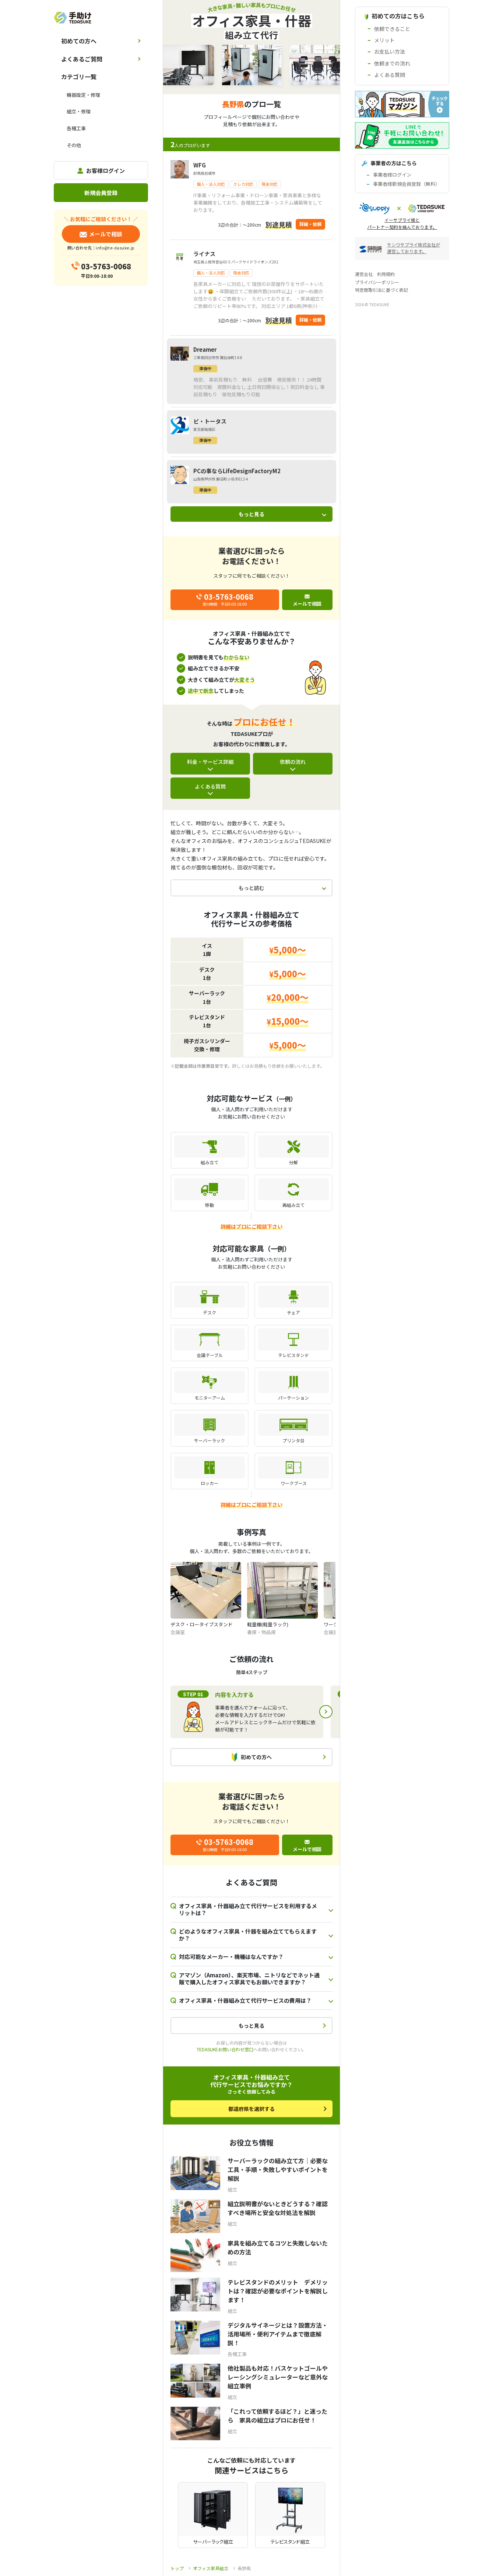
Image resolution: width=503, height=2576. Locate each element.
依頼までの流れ (392, 63)
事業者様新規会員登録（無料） (407, 184)
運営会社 (364, 274)
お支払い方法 (390, 52)
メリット (384, 40)
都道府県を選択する (251, 2109)
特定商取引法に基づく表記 (381, 290)
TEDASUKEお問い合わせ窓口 (225, 2049)
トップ (177, 2568)
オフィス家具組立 (211, 2568)
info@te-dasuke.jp (115, 248)
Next (326, 1712)
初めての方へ (79, 41)
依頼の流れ (293, 762)
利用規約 (386, 274)
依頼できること (392, 29)
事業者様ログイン (392, 175)
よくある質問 (210, 786)
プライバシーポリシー (377, 282)
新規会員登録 (101, 193)
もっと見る (251, 514)
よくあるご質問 (82, 59)
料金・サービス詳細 (210, 762)
